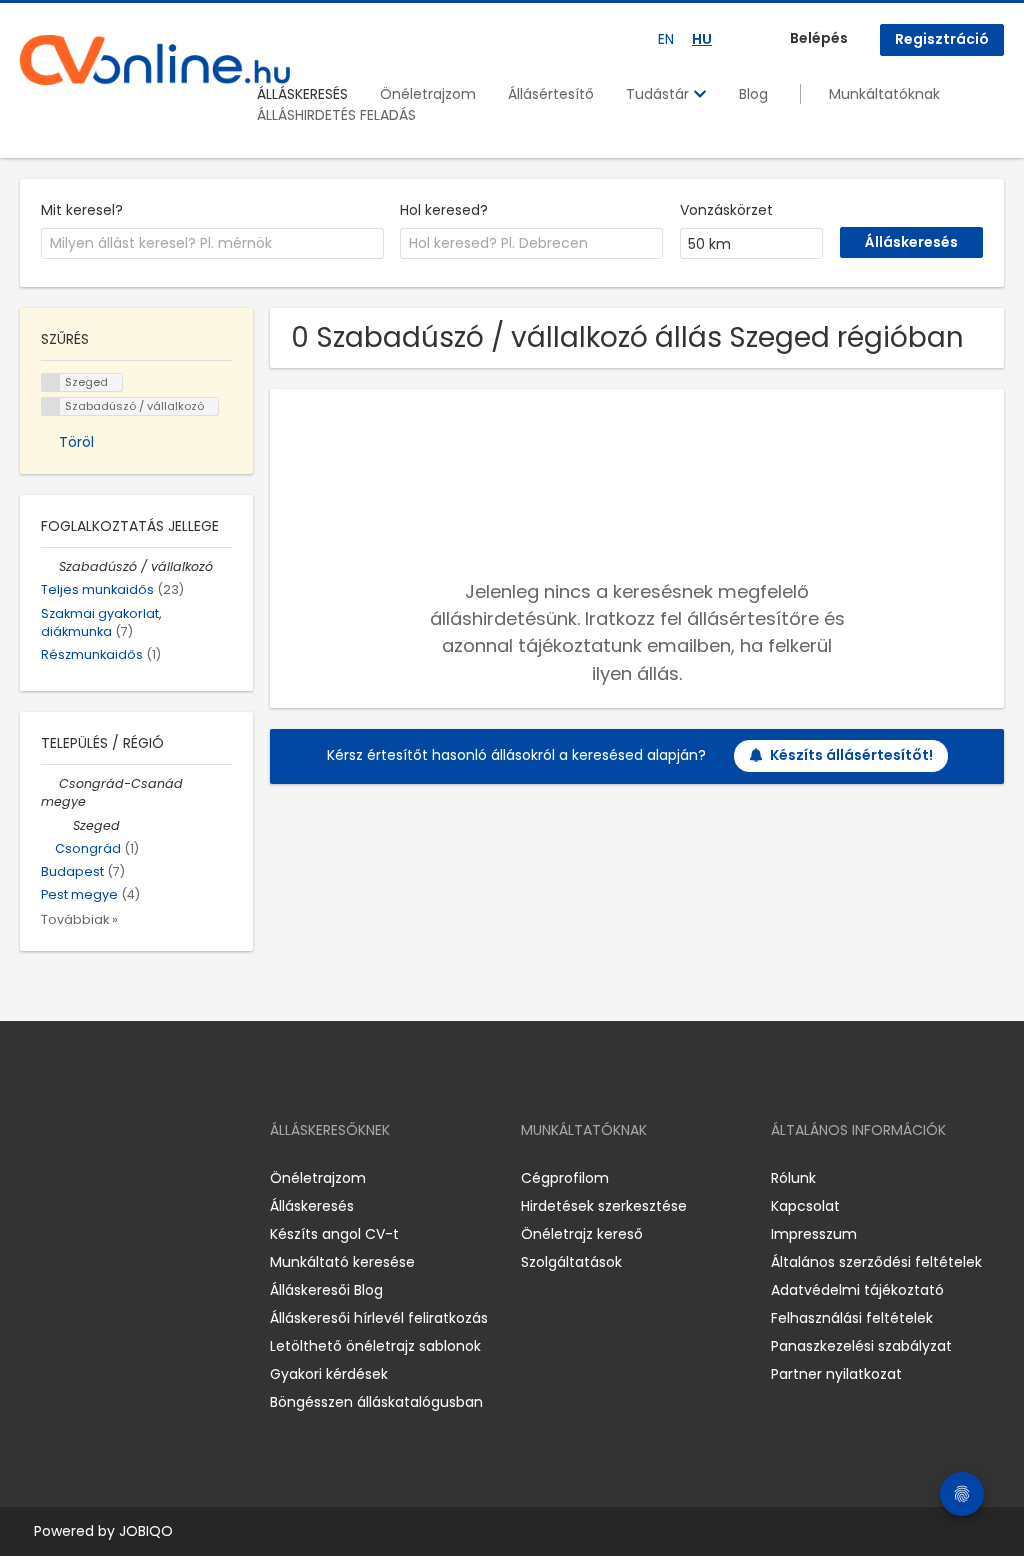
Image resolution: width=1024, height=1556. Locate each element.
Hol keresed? (444, 210)
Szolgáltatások (571, 1262)
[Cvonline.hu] (155, 60)
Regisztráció (942, 39)
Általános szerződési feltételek (876, 1262)
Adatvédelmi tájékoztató (857, 1290)
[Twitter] (130, 1177)
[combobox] (212, 244)
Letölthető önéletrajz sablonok (375, 1346)
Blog (753, 94)
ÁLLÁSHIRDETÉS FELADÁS (336, 115)
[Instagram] (67, 1177)
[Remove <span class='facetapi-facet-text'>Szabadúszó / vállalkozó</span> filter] (51, 406)
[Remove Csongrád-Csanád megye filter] (50, 783)
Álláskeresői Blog (326, 1290)
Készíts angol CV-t (334, 1234)
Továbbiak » (79, 919)
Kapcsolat (805, 1206)
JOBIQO (146, 1531)
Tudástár (659, 94)
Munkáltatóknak (884, 94)
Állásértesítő (551, 94)
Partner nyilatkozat (836, 1374)
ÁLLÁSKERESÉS (302, 94)
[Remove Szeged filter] (64, 825)
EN (666, 39)
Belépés (819, 38)
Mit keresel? (82, 210)
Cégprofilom (565, 1178)
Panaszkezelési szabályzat (861, 1346)
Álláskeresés (312, 1206)
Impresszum (814, 1234)
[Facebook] (34, 1177)
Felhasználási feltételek (852, 1318)
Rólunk (793, 1178)
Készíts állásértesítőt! (851, 755)
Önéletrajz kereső (582, 1234)
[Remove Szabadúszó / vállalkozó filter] (50, 566)
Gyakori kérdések (329, 1374)
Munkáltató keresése (342, 1262)
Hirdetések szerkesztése (604, 1206)
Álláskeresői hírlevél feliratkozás (379, 1318)
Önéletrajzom (428, 94)
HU (702, 39)
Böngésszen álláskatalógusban (376, 1402)
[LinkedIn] (100, 1177)
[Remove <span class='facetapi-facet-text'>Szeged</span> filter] (51, 382)
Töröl (76, 442)
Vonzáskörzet (726, 210)
